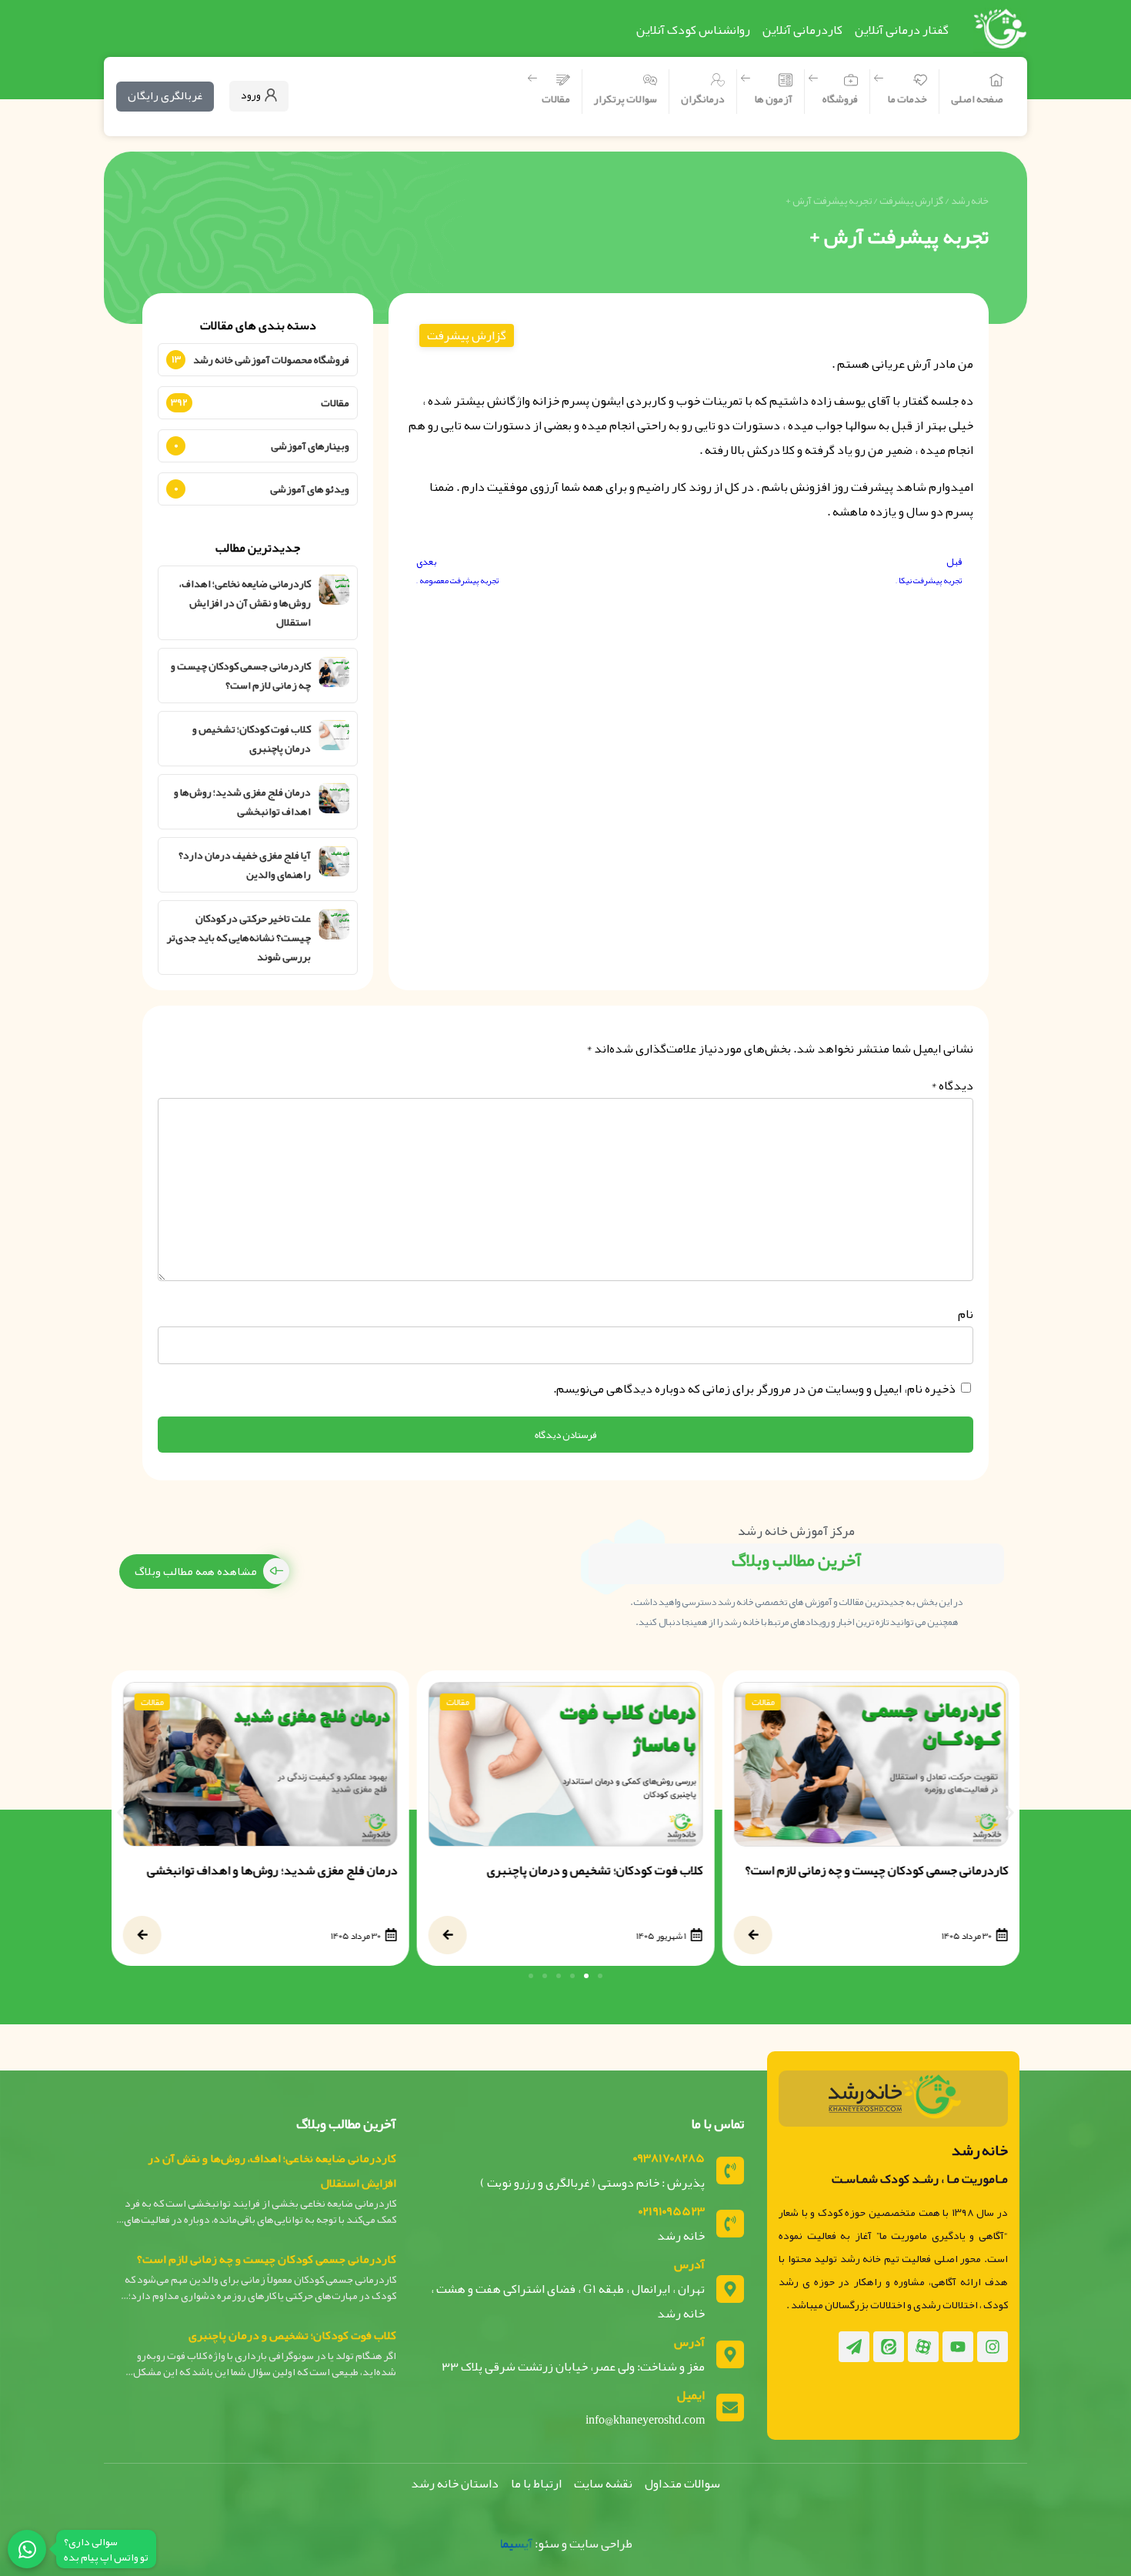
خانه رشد (970, 200)
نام (966, 1314)
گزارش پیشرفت (911, 200)
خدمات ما (907, 98)
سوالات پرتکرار (626, 98)
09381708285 (669, 2158)
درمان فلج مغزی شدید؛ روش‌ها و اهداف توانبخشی (242, 802)
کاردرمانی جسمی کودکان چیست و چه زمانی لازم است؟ (241, 676)
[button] (121, 1812)
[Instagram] (993, 2347)
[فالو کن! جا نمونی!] (27, 2549)
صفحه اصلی (977, 98)
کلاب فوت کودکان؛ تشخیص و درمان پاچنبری (252, 739)
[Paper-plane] (854, 2347)
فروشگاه (840, 98)
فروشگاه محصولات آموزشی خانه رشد (271, 359)
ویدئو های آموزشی (310, 489)
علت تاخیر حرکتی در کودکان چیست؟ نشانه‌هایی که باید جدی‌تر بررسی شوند (239, 938)
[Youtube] (958, 2347)
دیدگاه (952, 1086)
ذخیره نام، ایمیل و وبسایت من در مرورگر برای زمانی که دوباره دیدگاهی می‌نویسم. (754, 1389)
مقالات (556, 98)
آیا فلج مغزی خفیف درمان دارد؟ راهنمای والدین (245, 865)
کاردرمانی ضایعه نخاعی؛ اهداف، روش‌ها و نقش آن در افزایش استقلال (245, 603)
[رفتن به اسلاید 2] (586, 1976)
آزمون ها (774, 98)
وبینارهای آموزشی (310, 445)
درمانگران (703, 98)
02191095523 (672, 2211)
